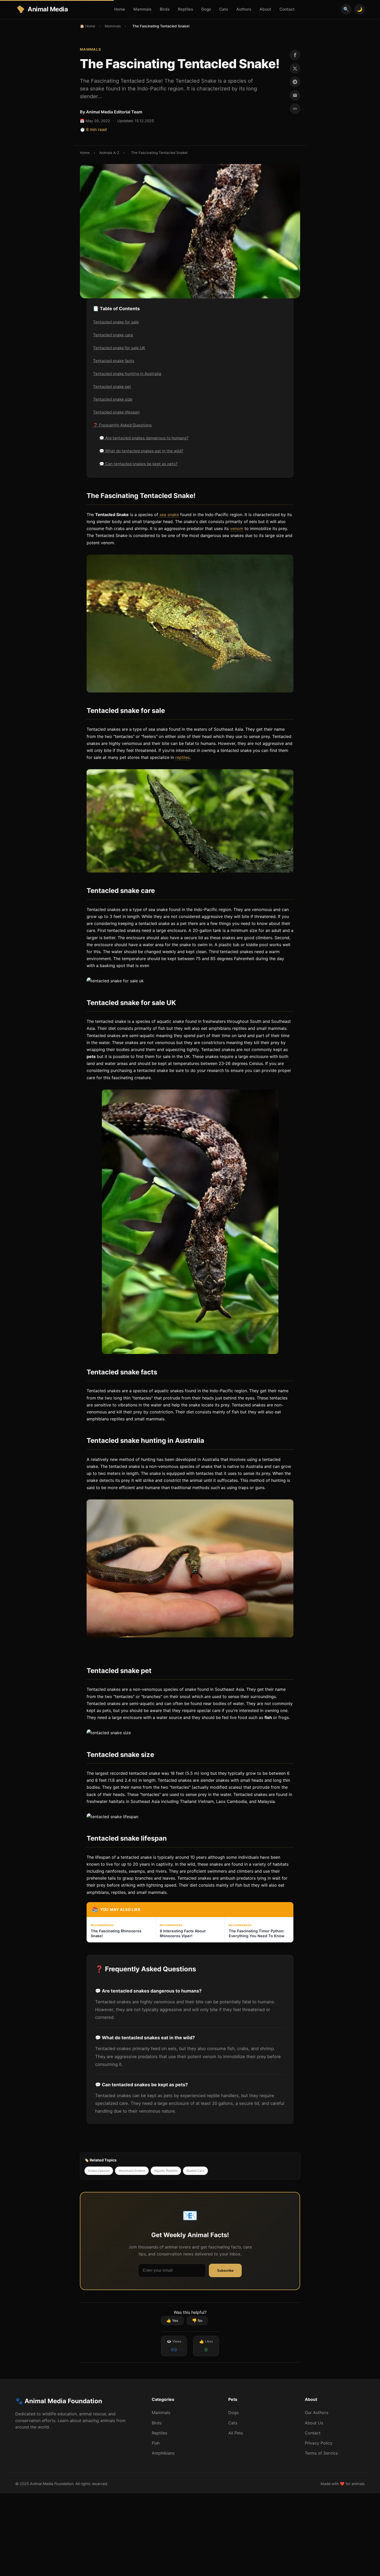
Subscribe (225, 2271)
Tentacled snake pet (112, 387)
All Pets (236, 2433)
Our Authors (317, 2412)
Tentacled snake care (113, 335)
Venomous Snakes (132, 2171)
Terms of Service (321, 2453)
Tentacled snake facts (114, 361)
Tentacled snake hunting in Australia (127, 374)
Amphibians (163, 2453)
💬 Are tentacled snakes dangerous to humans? (144, 438)
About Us (314, 2423)
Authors (244, 9)
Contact (287, 9)
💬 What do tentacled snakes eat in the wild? (141, 451)
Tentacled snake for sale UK (119, 348)
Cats (224, 9)
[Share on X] (295, 68)
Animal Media (48, 9)
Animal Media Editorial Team (114, 112)
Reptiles (185, 9)
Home (120, 9)
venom (237, 528)
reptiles (183, 757)
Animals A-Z (109, 153)
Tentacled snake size (113, 399)
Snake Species (99, 2171)
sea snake (169, 515)
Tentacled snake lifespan (116, 412)
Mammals (142, 9)
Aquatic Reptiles (166, 2171)
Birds (165, 9)
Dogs (206, 9)
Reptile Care (195, 2171)
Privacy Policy (319, 2443)
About (265, 9)
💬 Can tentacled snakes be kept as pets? (138, 464)
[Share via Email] (295, 95)
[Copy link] (295, 109)
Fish (156, 2443)
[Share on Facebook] (295, 55)
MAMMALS (91, 49)
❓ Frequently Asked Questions (122, 425)
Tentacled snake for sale (116, 322)
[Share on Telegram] (295, 82)
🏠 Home (88, 26)
